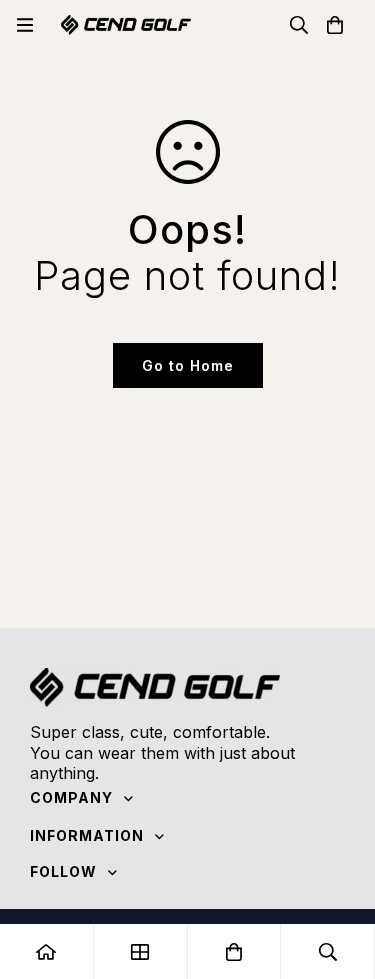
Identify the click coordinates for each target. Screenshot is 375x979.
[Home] (47, 951)
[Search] (299, 25)
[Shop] (141, 951)
